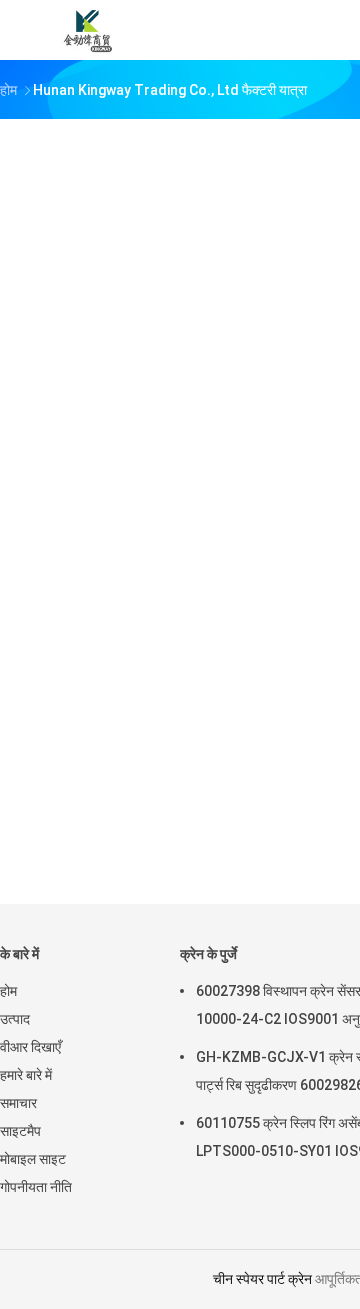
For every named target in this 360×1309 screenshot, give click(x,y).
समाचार (18, 1103)
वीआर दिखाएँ (30, 1047)
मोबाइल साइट (33, 1159)
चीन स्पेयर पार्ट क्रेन (262, 1279)
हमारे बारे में (26, 1075)
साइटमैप (20, 1131)
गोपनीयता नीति (36, 1187)
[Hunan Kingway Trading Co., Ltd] (88, 30)
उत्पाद (15, 1019)
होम (8, 991)
